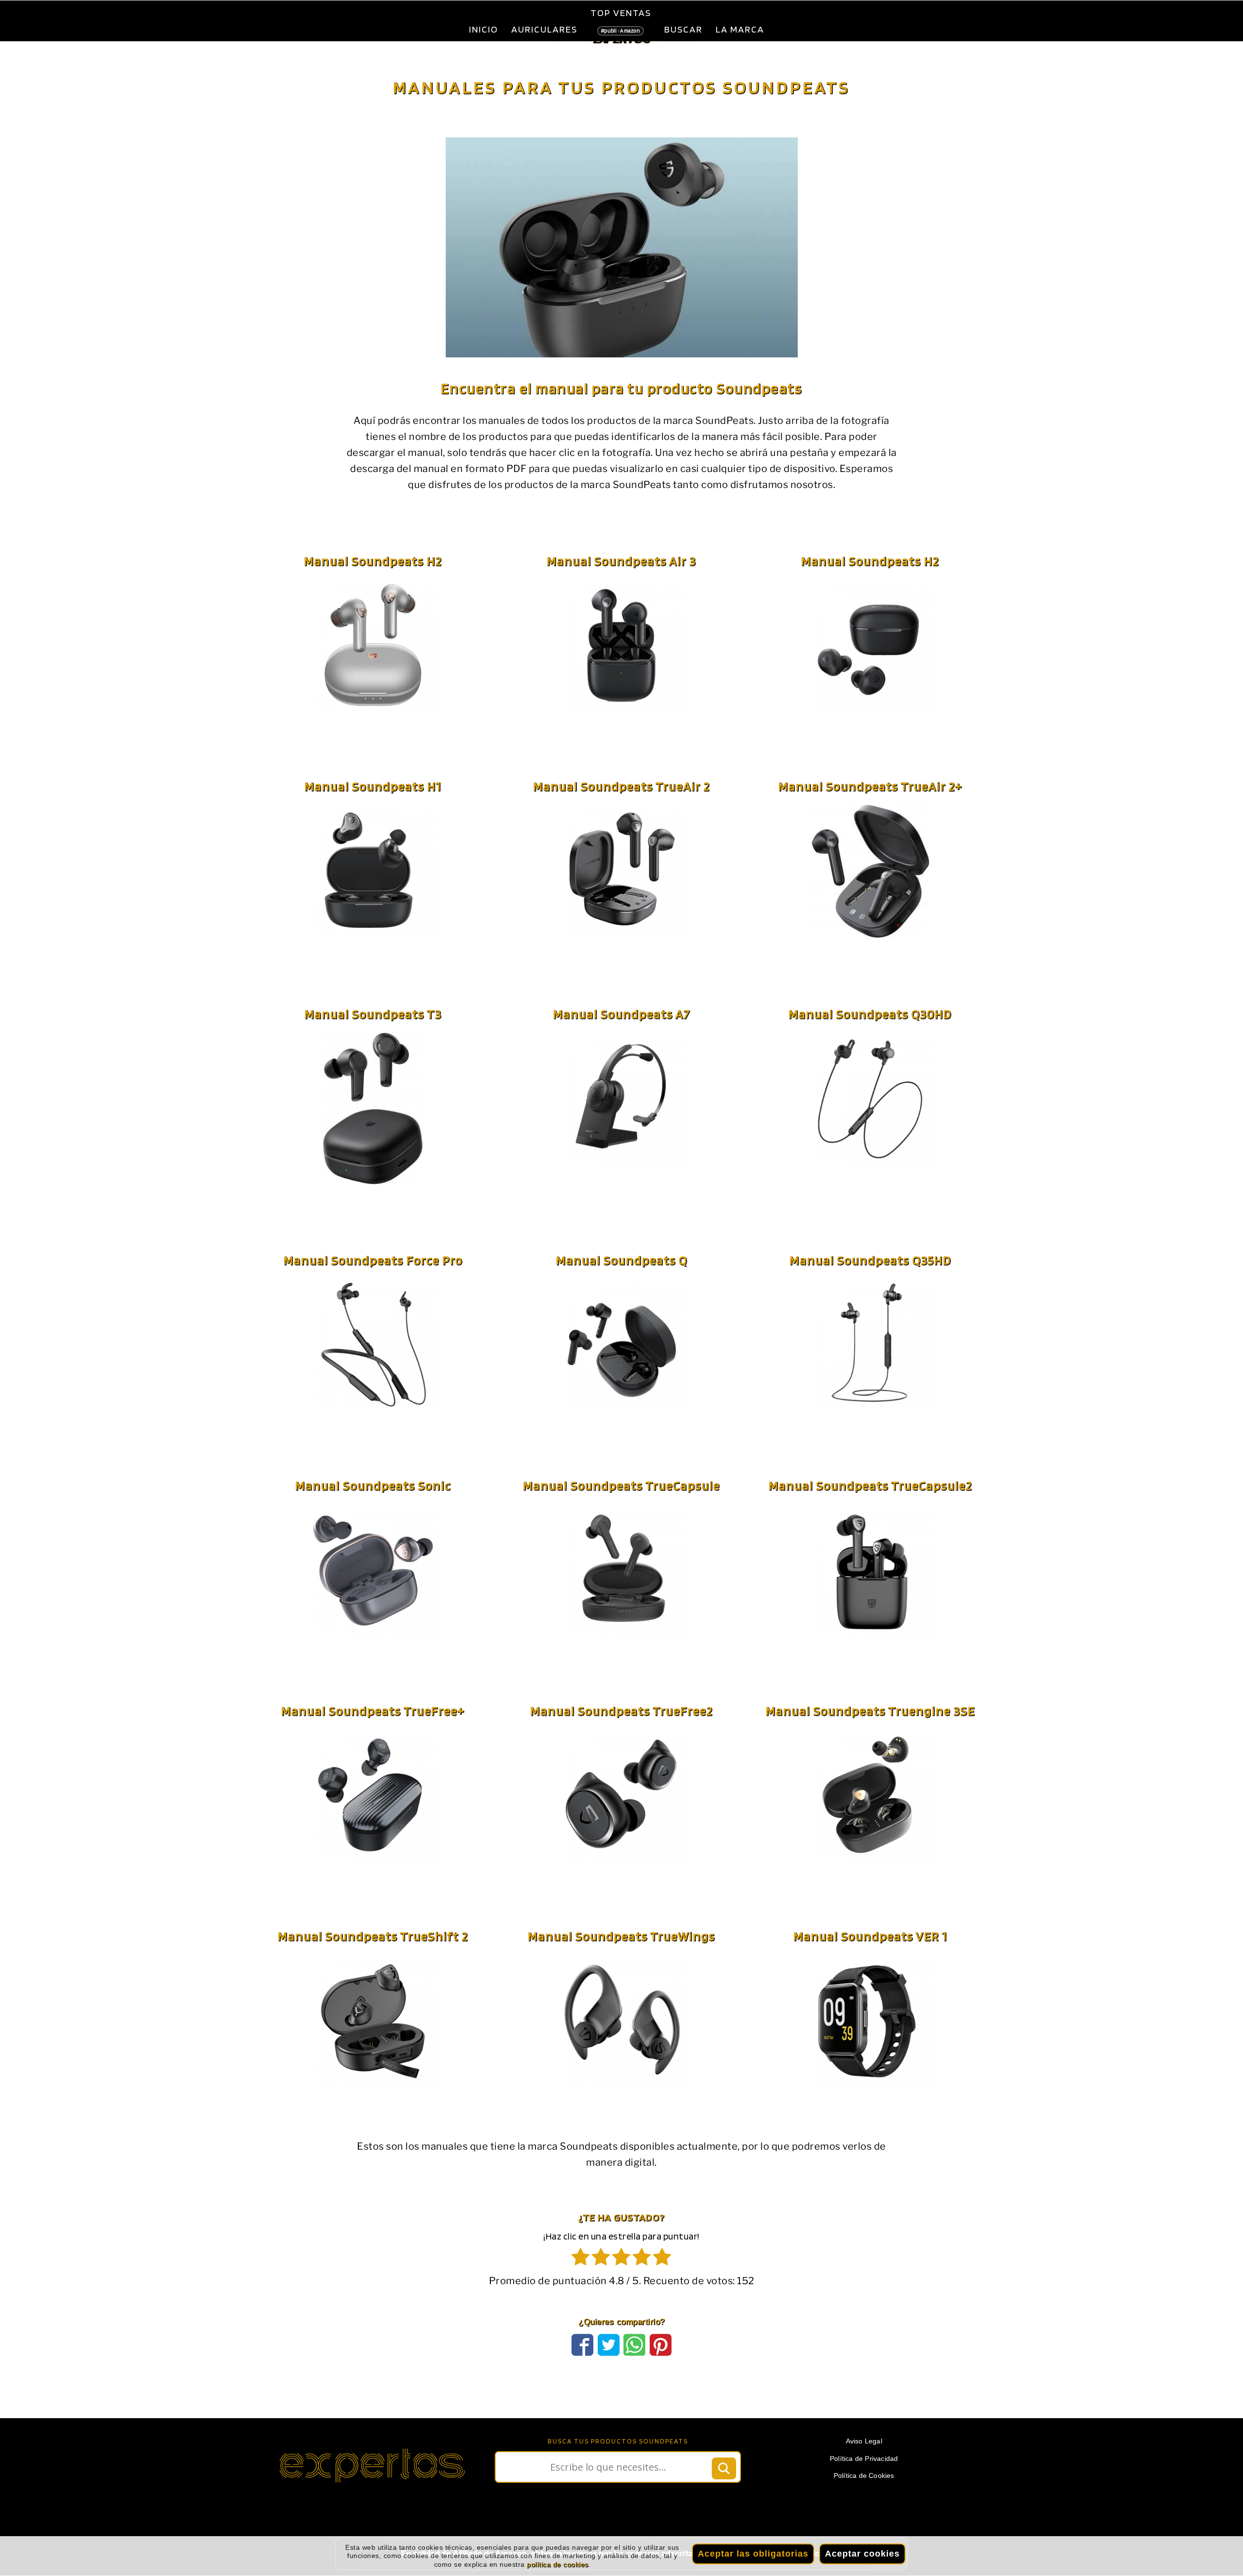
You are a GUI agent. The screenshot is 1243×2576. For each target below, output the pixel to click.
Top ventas (621, 20)
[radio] (581, 2283)
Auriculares (544, 29)
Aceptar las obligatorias (753, 2554)
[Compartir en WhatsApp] (634, 2369)
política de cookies (558, 2564)
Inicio (484, 29)
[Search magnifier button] (724, 2492)
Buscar (683, 29)
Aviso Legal (864, 2465)
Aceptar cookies (862, 2554)
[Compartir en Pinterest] (661, 2369)
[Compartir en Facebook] (582, 2369)
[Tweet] (609, 2369)
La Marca (740, 29)
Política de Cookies (864, 2500)
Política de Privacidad (864, 2483)
